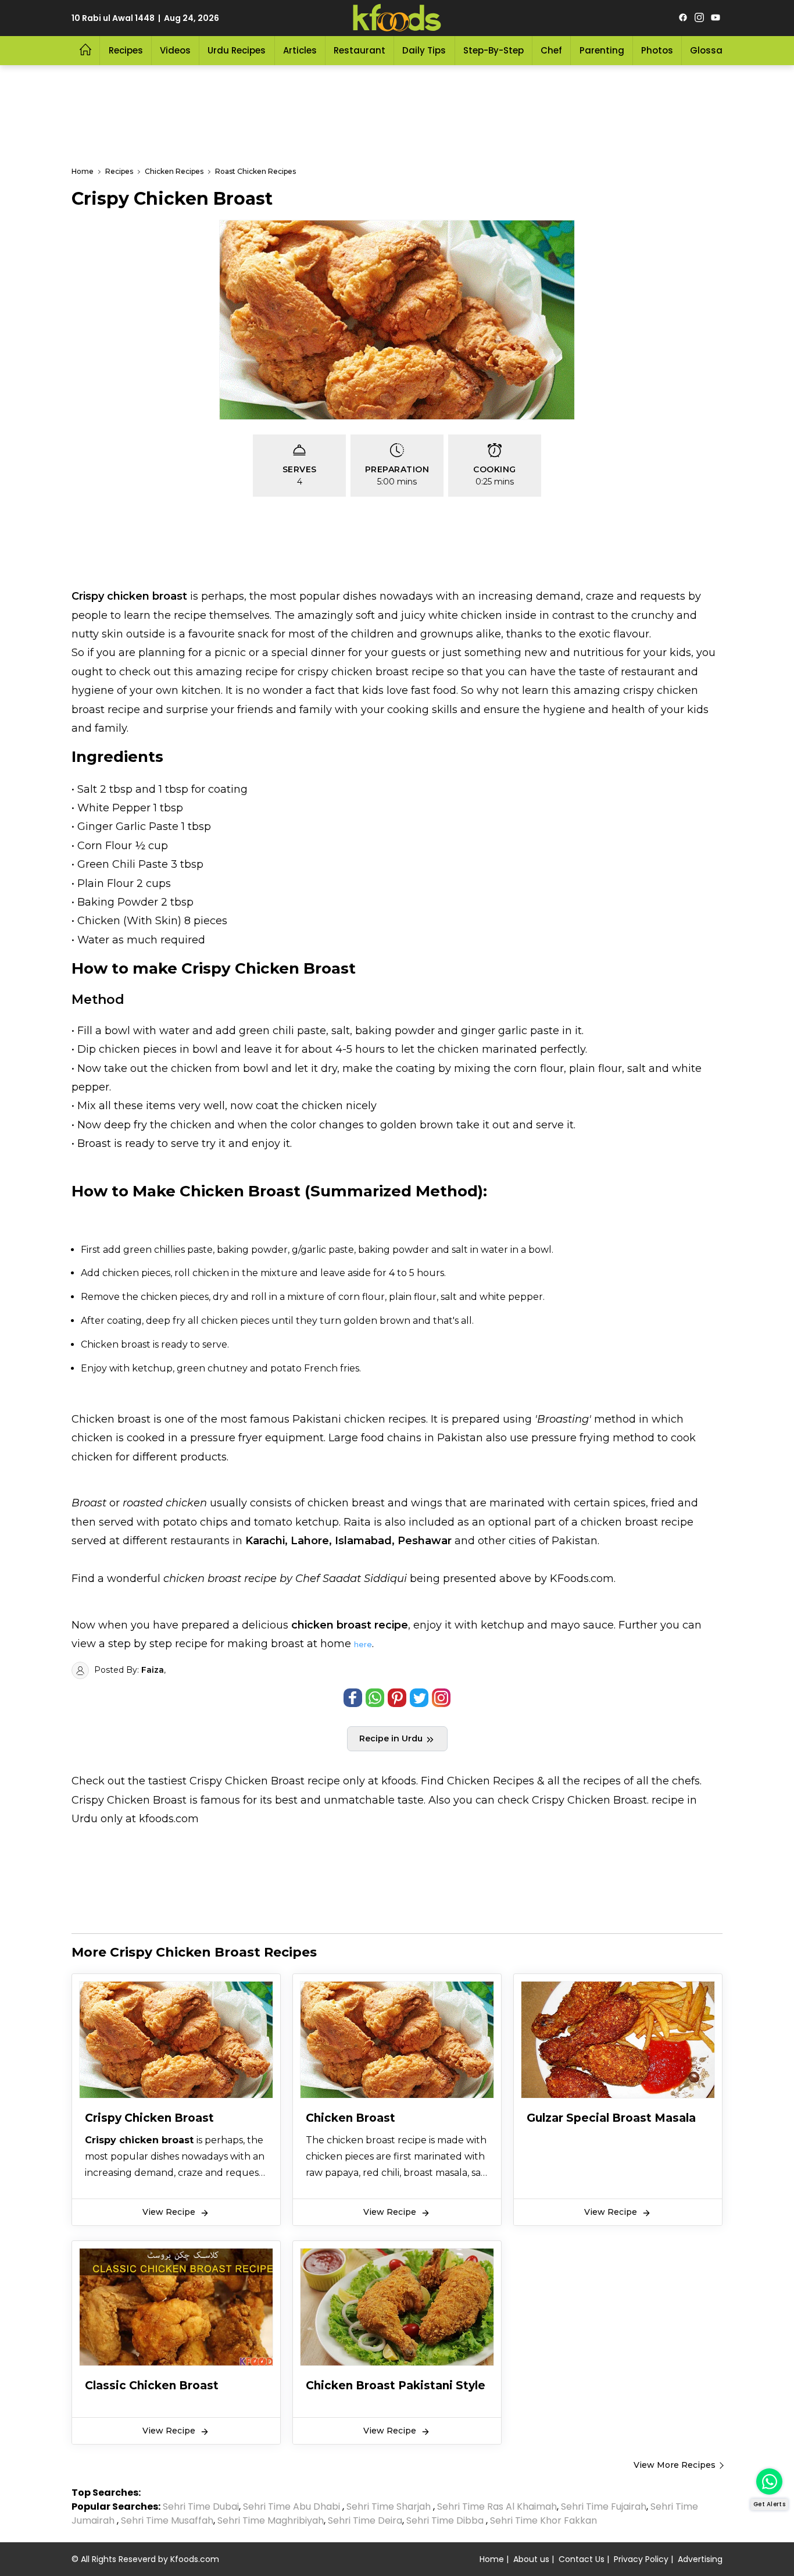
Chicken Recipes (491, 1781)
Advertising (700, 2559)
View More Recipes (675, 2465)
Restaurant (360, 50)
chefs (686, 1781)
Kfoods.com (195, 2559)
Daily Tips (424, 50)
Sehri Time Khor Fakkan (545, 2520)
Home (492, 2559)
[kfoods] (397, 18)
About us (531, 2559)
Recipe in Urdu (392, 1738)
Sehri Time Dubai (200, 2506)
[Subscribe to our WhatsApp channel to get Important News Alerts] (769, 2481)
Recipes (126, 50)
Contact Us (582, 2559)
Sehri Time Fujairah (604, 2506)
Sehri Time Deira (365, 2520)
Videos (175, 50)
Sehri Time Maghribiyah (271, 2520)
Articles (300, 50)
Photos (657, 50)
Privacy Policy (641, 2559)
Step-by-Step (493, 50)
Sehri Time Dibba (445, 2520)
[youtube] (716, 18)
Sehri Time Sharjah (389, 2506)
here (363, 1644)
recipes (603, 1781)
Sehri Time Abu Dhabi (292, 2506)
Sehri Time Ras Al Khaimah (497, 2506)
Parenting (602, 50)
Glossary (711, 50)
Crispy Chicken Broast (247, 1781)
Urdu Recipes (237, 50)
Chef (551, 50)
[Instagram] (699, 18)
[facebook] (683, 18)
